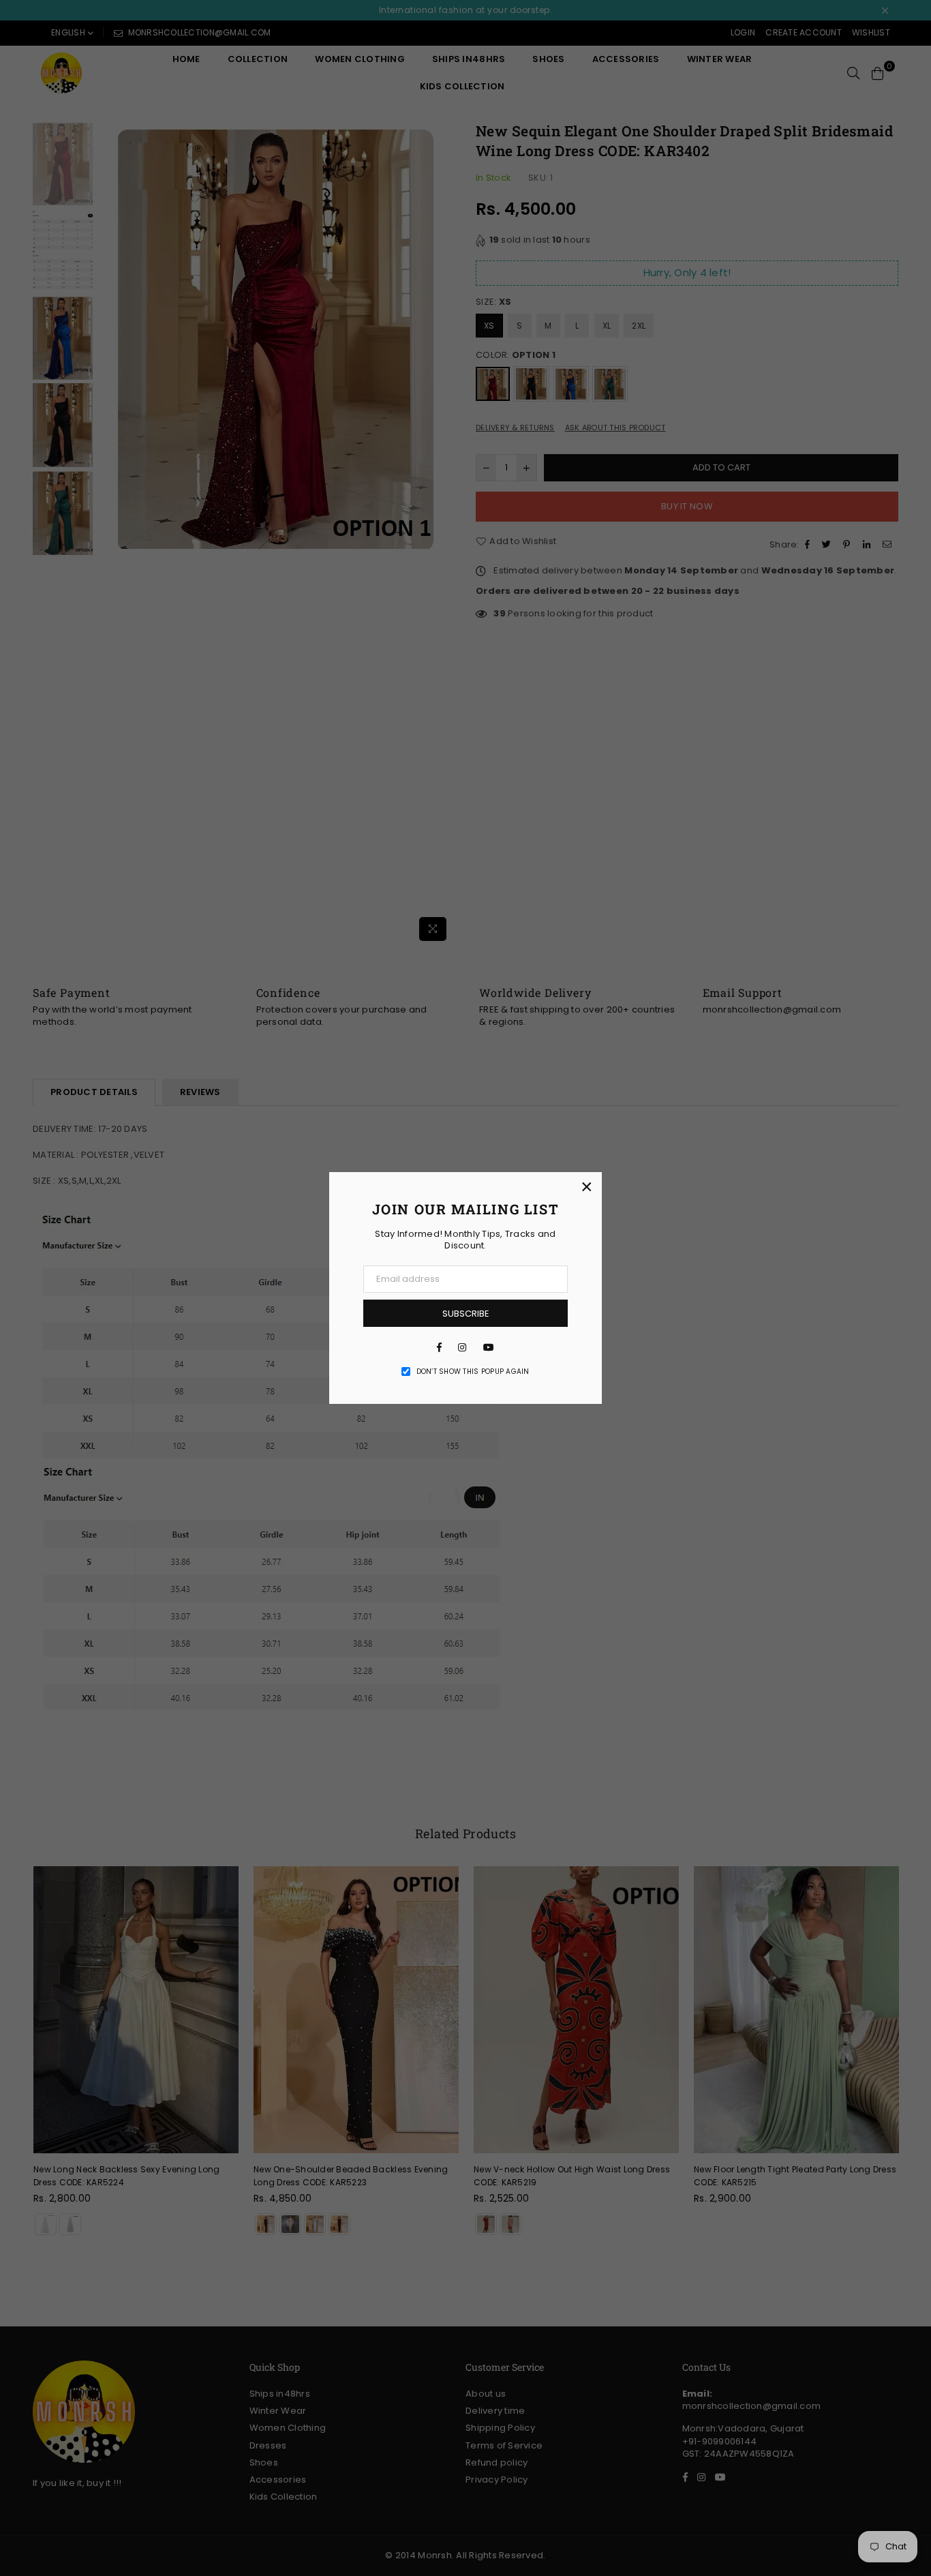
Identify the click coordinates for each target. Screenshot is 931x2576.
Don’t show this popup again (473, 1372)
